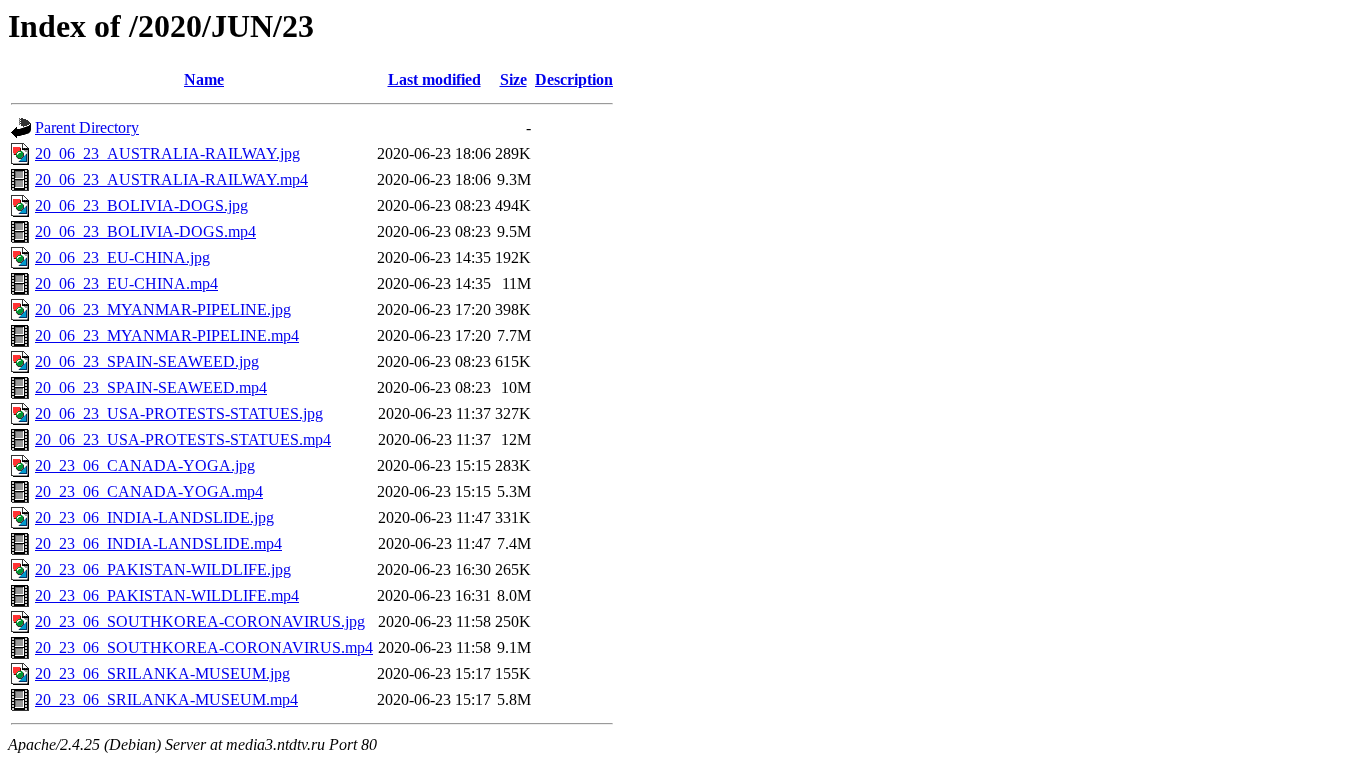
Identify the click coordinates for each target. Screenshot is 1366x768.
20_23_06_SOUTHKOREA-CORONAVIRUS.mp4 (204, 647)
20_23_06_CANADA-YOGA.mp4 (149, 491)
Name (204, 79)
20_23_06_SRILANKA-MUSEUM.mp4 (166, 699)
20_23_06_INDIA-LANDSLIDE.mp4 (158, 543)
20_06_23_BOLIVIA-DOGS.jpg (141, 205)
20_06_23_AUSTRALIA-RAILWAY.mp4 (171, 179)
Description (574, 79)
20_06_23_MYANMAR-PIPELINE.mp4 (167, 335)
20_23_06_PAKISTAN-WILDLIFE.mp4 (167, 595)
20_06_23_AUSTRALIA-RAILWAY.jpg (167, 153)
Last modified (434, 79)
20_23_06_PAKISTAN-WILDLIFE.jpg (163, 569)
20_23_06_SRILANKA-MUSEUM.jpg (162, 673)
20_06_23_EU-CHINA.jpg (122, 257)
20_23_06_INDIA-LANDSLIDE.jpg (154, 517)
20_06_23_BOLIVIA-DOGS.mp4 (145, 231)
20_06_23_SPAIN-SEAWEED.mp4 (151, 387)
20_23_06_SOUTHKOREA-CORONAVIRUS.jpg (200, 621)
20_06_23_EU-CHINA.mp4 (126, 283)
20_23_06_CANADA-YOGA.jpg (145, 465)
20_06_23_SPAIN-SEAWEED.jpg (147, 361)
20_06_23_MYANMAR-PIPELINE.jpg (163, 309)
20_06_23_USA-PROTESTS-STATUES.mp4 (183, 439)
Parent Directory (87, 127)
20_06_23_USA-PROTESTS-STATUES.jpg (179, 413)
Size (513, 79)
